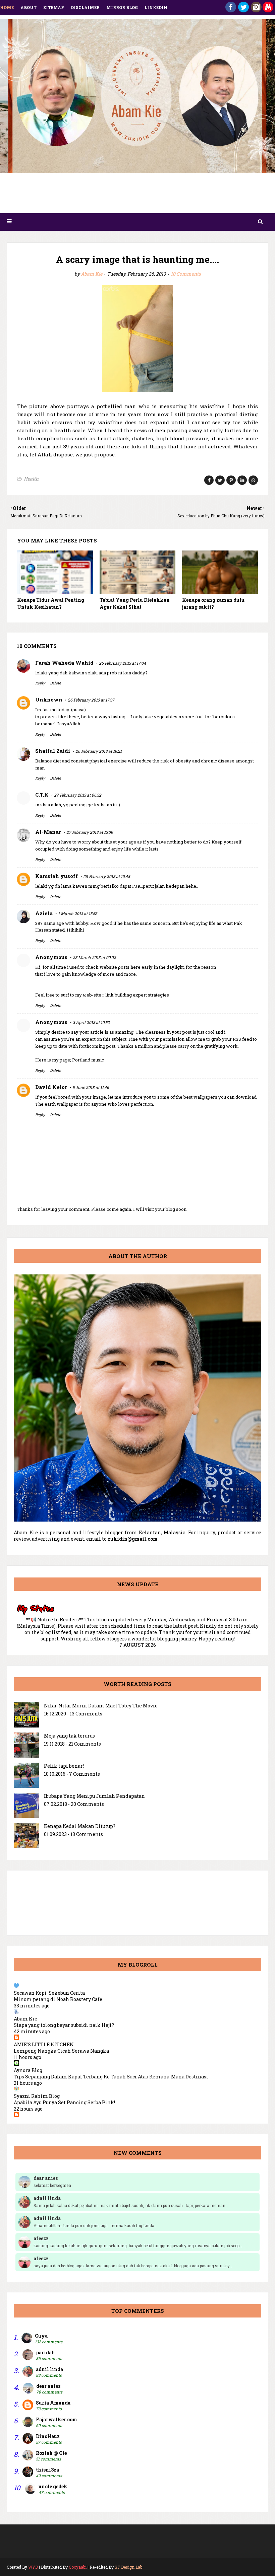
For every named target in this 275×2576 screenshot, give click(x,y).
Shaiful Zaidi (53, 751)
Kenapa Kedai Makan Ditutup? (80, 1826)
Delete (56, 683)
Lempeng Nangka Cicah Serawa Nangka (61, 2051)
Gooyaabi (78, 2567)
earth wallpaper (61, 1104)
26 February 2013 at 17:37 (91, 700)
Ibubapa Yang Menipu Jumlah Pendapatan (94, 1796)
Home (7, 7)
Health (31, 479)
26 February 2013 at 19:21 (99, 751)
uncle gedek (53, 2486)
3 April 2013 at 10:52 (91, 1022)
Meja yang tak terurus (69, 1736)
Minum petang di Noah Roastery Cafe (58, 1999)
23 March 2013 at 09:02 (94, 957)
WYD (33, 2567)
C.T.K (42, 795)
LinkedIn (156, 7)
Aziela (44, 913)
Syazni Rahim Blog (37, 2096)
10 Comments (186, 274)
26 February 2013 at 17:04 (122, 663)
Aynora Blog (28, 2070)
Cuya (41, 2336)
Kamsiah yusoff (57, 876)
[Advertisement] (137, 195)
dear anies (48, 2386)
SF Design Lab (128, 2567)
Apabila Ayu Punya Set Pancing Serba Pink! (64, 2102)
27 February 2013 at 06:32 (78, 795)
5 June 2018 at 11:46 (91, 1087)
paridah (45, 2352)
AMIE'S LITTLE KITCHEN (44, 2044)
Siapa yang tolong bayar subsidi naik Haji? (64, 2025)
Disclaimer (85, 7)
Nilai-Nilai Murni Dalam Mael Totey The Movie (101, 1706)
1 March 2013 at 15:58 (78, 913)
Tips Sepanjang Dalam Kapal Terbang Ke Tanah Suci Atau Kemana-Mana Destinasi (111, 2077)
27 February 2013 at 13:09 (90, 832)
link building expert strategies (137, 995)
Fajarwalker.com (57, 2419)
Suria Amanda (53, 2403)
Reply (40, 683)
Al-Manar (48, 832)
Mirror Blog (122, 7)
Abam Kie (92, 274)
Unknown (49, 700)
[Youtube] (268, 11)
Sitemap (54, 7)
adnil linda (49, 2369)
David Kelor (51, 1087)
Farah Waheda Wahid (64, 663)
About (29, 7)
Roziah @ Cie (51, 2453)
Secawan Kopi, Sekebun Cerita (49, 1993)
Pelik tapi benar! (64, 1766)
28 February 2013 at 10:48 (107, 876)
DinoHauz (48, 2436)
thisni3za (47, 2470)
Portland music (88, 1060)
